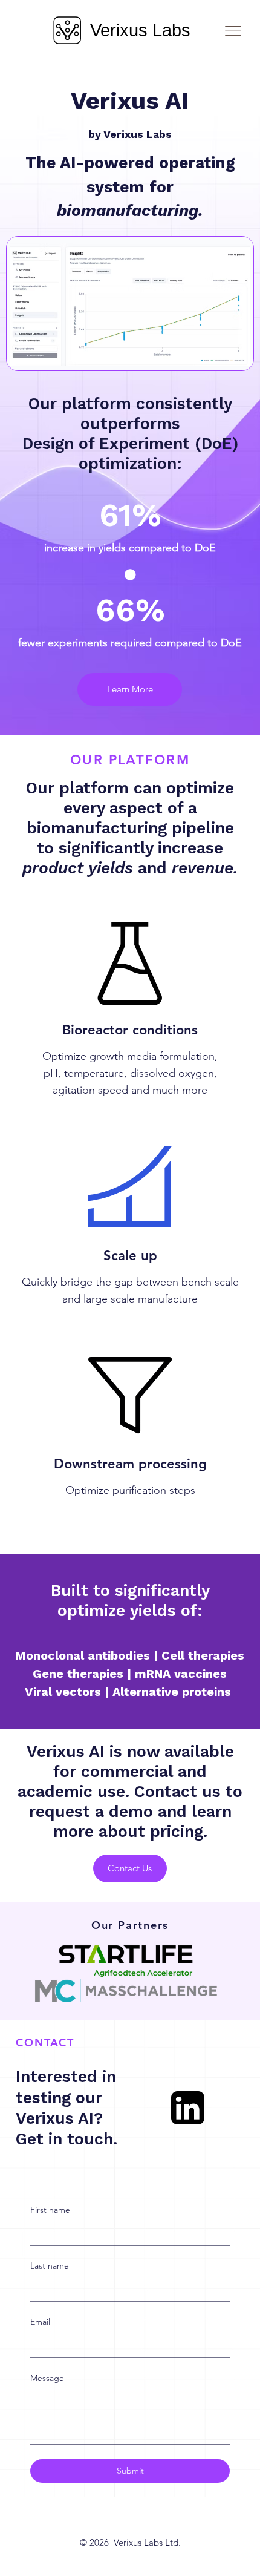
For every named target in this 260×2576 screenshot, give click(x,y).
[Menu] (233, 31)
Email (40, 2322)
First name (50, 2210)
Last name (50, 2265)
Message (47, 2378)
